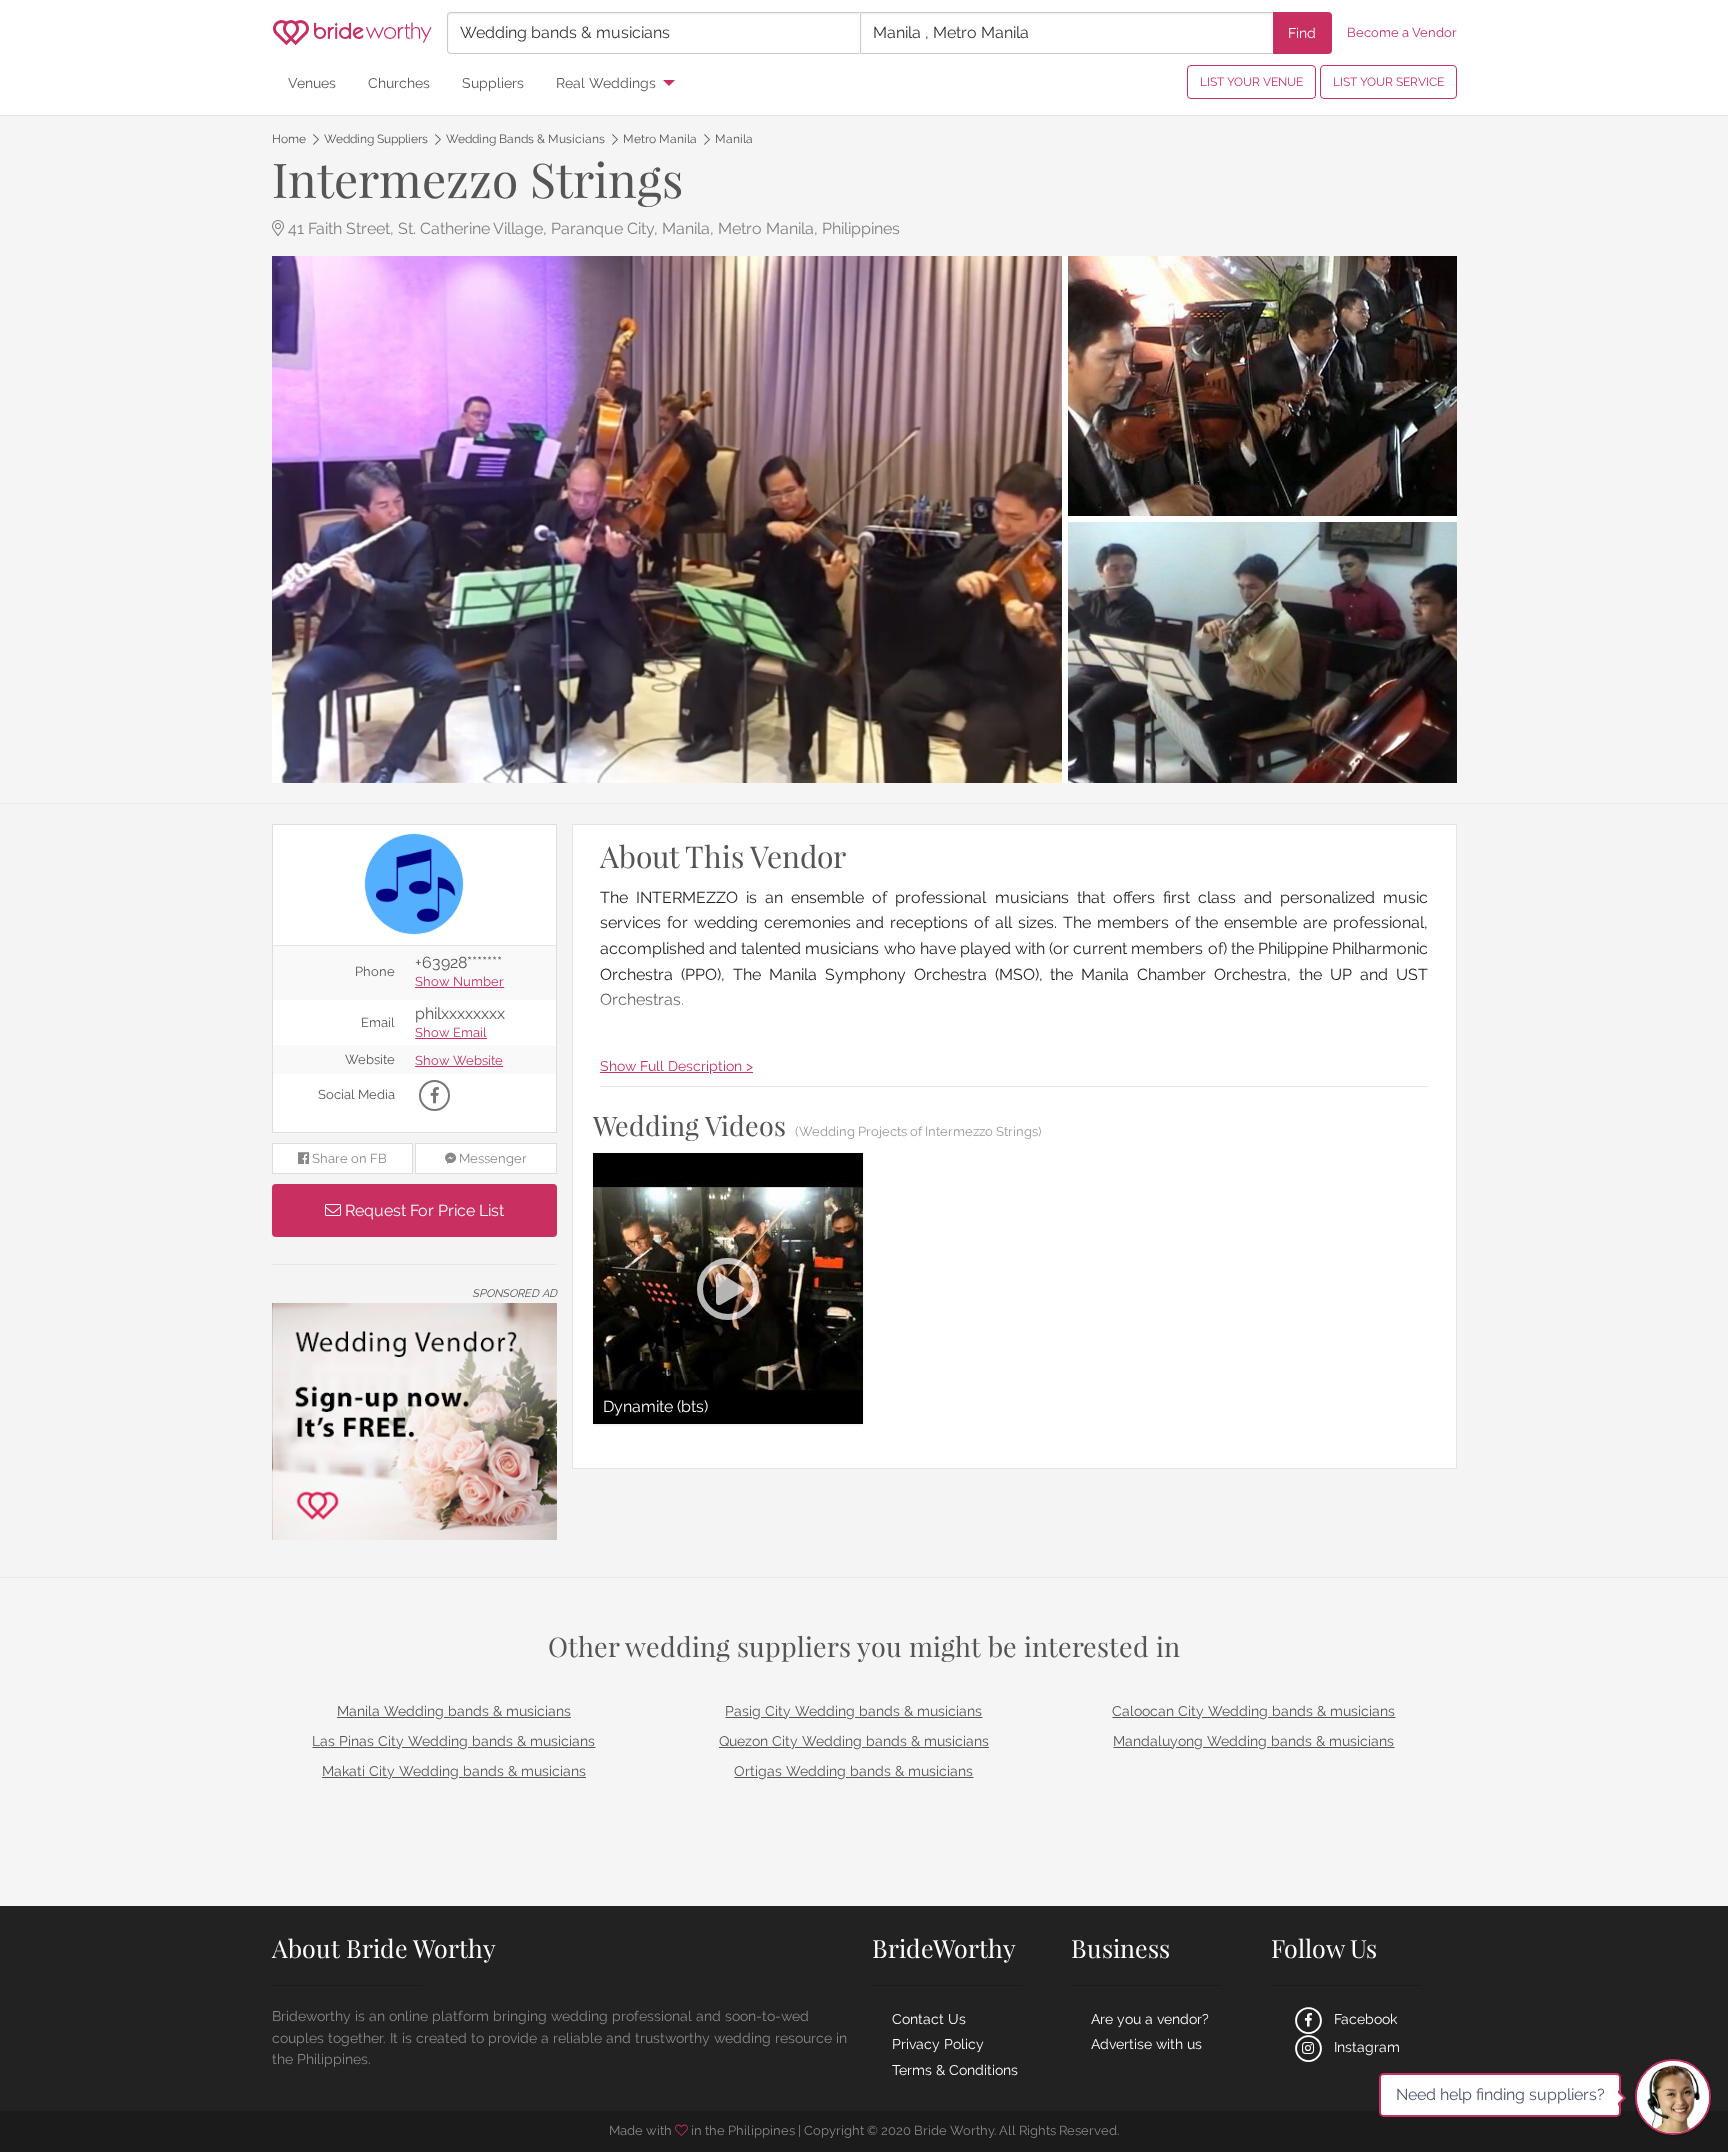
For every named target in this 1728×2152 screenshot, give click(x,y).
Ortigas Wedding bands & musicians (853, 1771)
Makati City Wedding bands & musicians (454, 1771)
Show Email (451, 1033)
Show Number (459, 982)
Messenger (491, 1158)
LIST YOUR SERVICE (1388, 82)
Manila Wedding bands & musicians (454, 1711)
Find (1302, 32)
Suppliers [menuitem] (493, 82)
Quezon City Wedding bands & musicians (854, 1741)
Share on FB (348, 1158)
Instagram (1365, 2047)
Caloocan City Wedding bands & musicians (1253, 1711)
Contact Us (929, 2019)
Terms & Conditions (955, 2070)
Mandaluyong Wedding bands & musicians (1253, 1741)
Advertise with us (1146, 2044)
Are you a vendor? (1150, 2019)
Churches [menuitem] (399, 82)
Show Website (459, 1061)
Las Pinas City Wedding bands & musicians (453, 1741)
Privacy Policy (938, 2044)
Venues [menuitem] (312, 82)
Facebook (1363, 2019)
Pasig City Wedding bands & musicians (853, 1711)
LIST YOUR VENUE (1251, 82)
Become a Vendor (1402, 32)
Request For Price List (422, 1210)
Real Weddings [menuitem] (606, 82)
